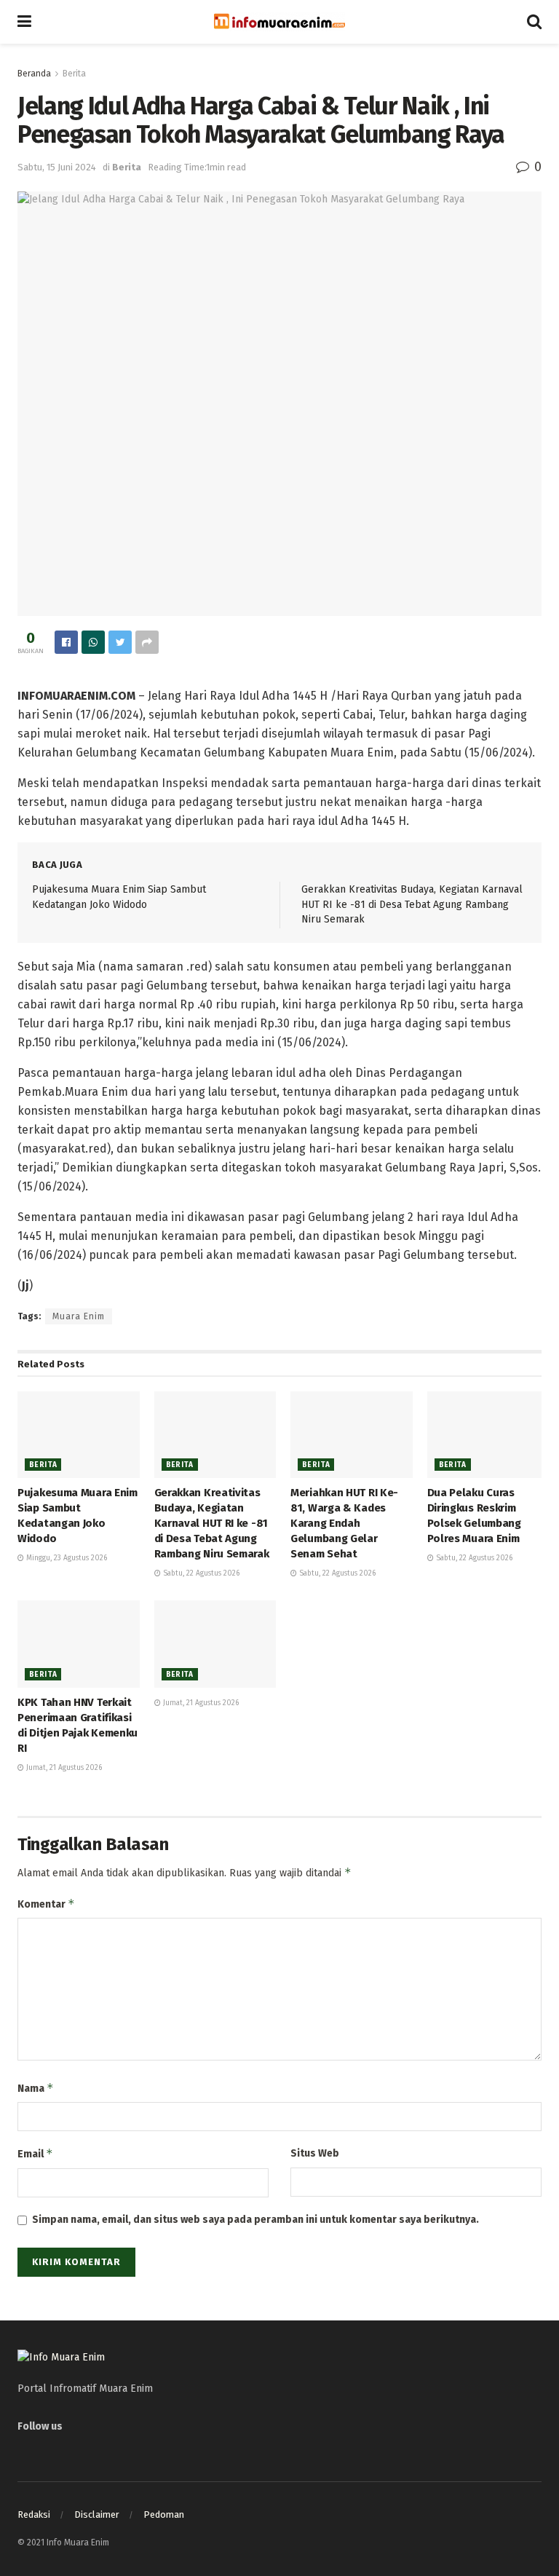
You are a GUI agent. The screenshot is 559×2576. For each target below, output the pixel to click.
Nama (36, 2088)
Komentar (46, 1904)
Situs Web (315, 2153)
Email (35, 2153)
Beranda (34, 74)
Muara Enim (79, 1316)
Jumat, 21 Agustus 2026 (63, 1768)
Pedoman (164, 2514)
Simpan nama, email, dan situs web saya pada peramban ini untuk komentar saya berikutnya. (255, 2220)
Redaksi (34, 2514)
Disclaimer (97, 2514)
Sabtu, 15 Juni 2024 (57, 167)
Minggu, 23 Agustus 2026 (66, 1558)
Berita (74, 74)
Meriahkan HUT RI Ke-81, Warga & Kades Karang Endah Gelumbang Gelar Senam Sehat (344, 1523)
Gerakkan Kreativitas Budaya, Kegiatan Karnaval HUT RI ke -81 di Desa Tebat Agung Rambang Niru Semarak (412, 904)
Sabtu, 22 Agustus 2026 (200, 1573)
